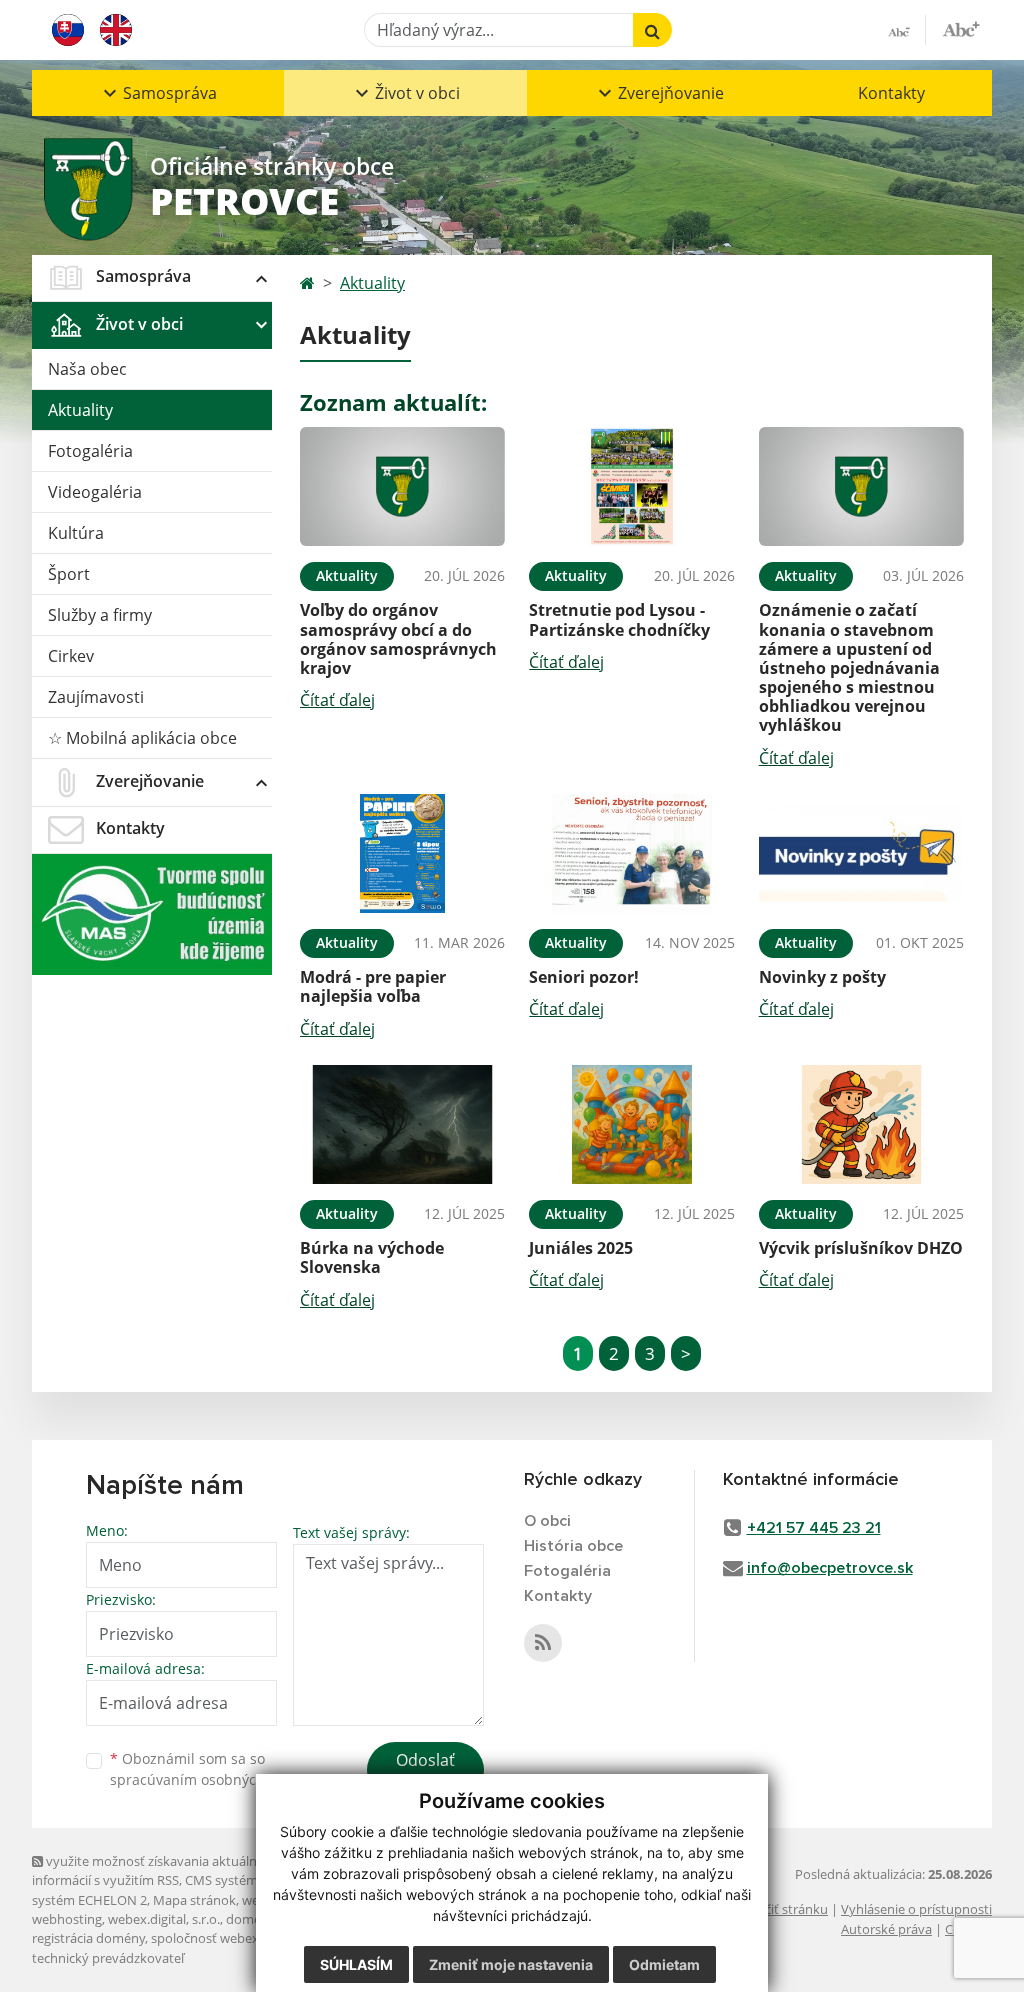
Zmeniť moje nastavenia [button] (511, 1964)
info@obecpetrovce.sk (830, 1568)
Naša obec (87, 369)
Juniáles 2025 (581, 1248)
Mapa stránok (194, 1900)
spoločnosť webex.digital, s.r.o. (241, 1938)
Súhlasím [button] (356, 1964)
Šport (69, 574)
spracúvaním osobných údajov (212, 1779)
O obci (547, 1521)
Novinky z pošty (822, 977)
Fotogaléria (90, 451)
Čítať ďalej (337, 700)
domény (250, 1919)
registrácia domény (88, 1938)
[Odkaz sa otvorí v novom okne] (543, 1643)
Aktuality (80, 410)
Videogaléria (95, 492)
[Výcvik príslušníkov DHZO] (861, 1125)
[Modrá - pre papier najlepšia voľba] (402, 854)
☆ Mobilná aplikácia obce (142, 738)
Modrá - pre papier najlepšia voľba (373, 986)
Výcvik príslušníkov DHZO (861, 1248)
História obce (573, 1546)
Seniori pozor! (584, 977)
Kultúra (76, 533)
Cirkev (71, 656)
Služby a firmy (100, 615)
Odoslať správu (425, 1772)
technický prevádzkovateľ (108, 1958)
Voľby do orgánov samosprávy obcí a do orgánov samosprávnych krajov (398, 639)
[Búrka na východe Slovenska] (402, 1125)
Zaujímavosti (96, 697)
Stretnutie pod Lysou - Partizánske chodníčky (619, 619)
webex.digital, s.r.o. (164, 1919)
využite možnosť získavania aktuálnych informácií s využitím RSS (155, 1870)
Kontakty (891, 93)
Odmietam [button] (664, 1964)
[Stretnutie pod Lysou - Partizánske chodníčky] (631, 487)
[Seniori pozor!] (631, 854)
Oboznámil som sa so (212, 1769)
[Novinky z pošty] (861, 854)
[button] (158, 93)
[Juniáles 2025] (631, 1125)
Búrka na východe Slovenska (372, 1257)
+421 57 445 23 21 (814, 1528)
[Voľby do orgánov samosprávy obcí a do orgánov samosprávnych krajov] (402, 487)
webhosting (67, 1919)
